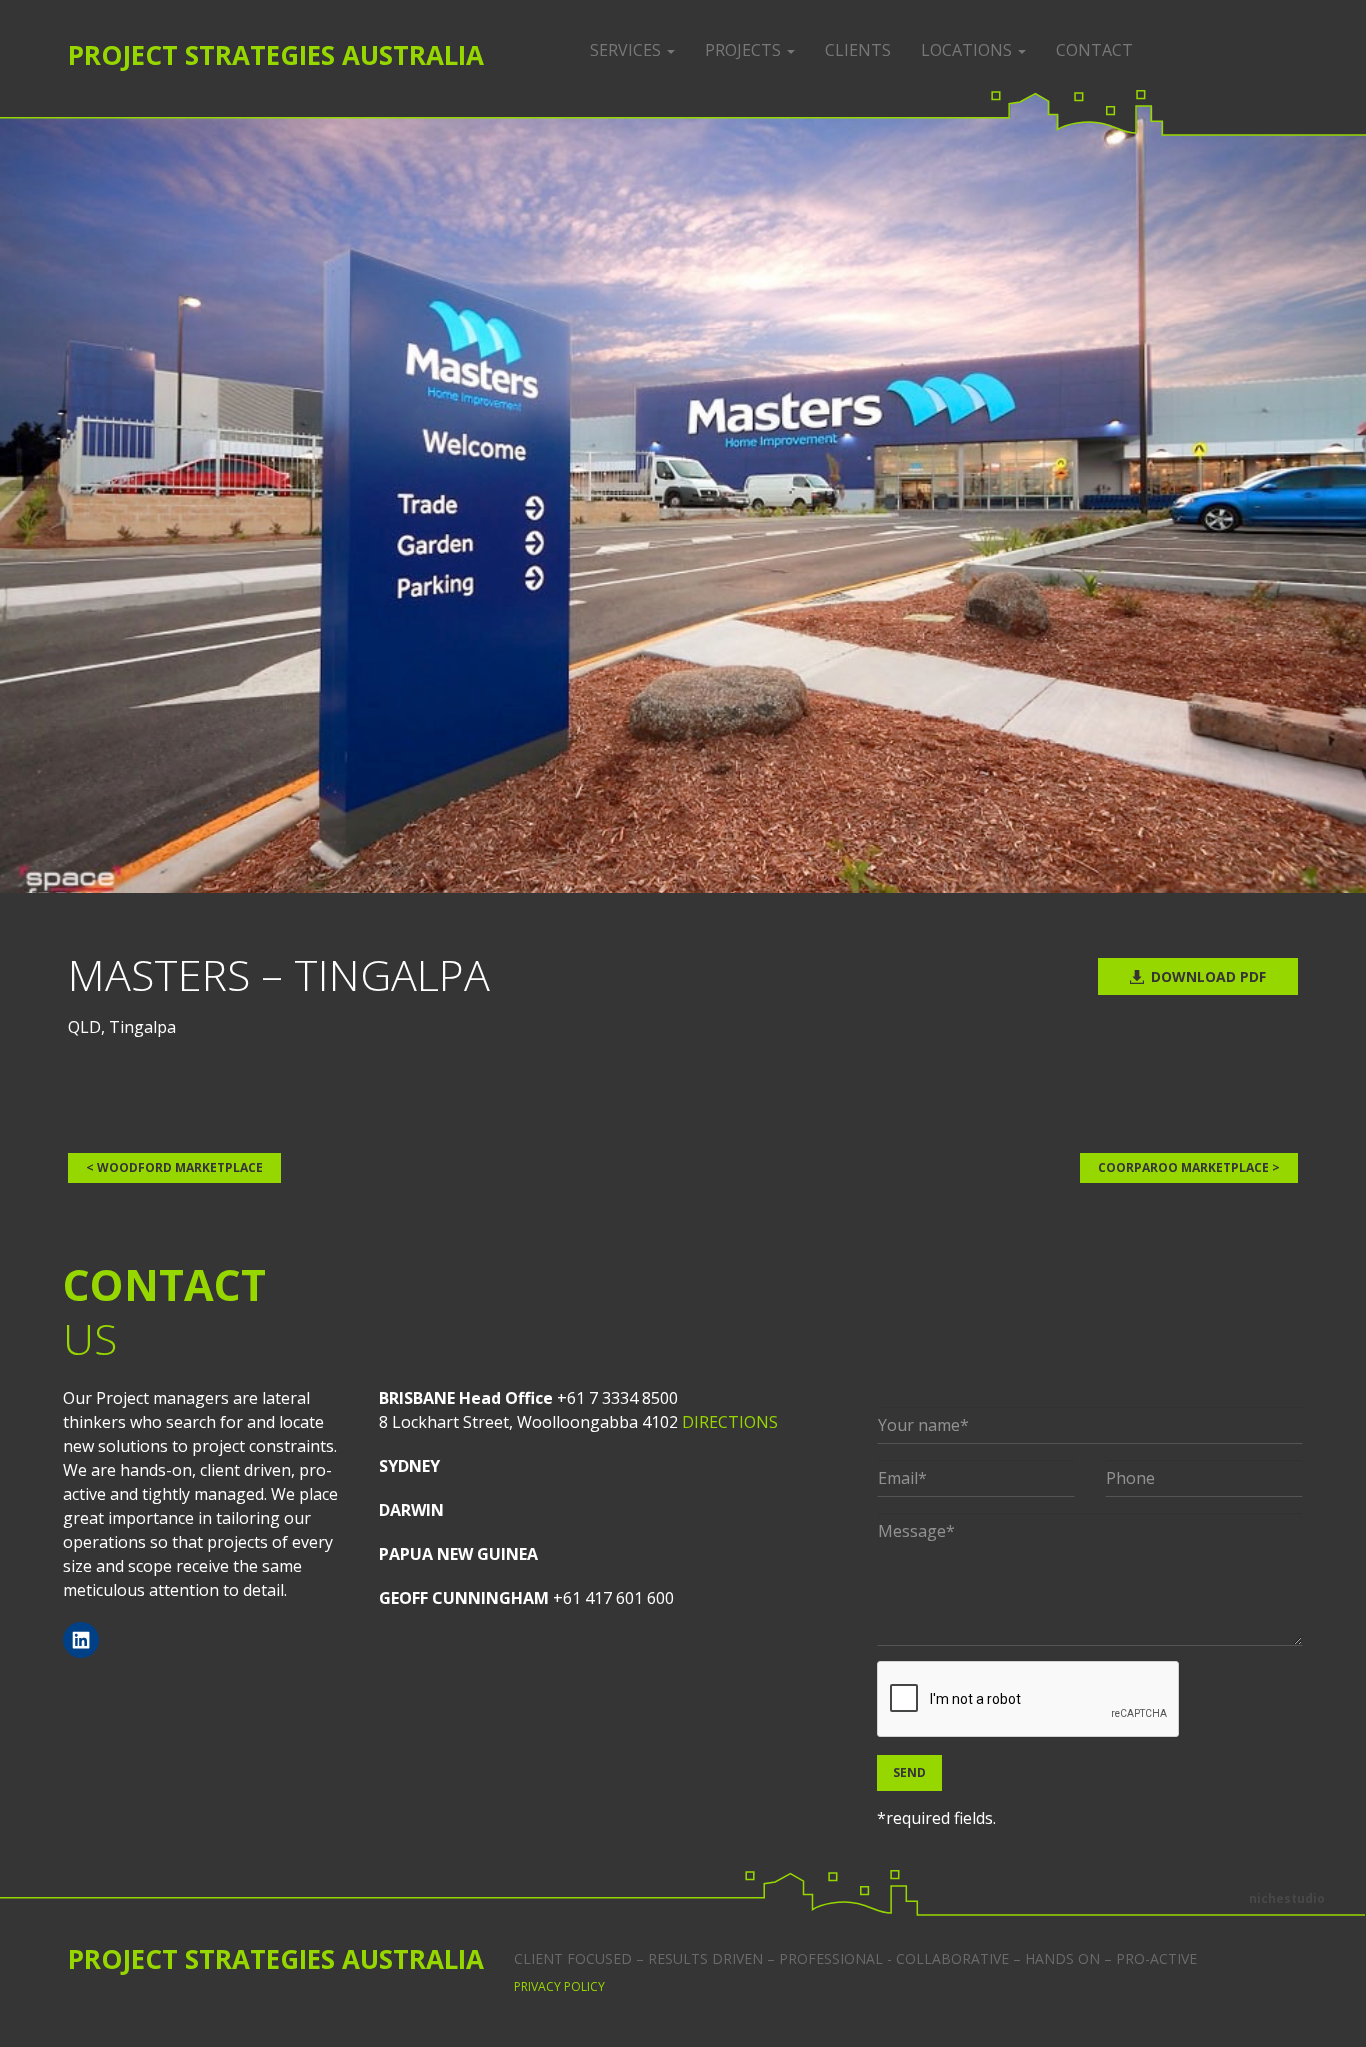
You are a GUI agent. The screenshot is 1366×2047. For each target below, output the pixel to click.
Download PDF (1208, 976)
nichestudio (1287, 1898)
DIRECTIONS (730, 1422)
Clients (858, 50)
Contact (1094, 50)
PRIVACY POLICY (559, 1986)
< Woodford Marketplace (174, 1167)
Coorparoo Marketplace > (1189, 1167)
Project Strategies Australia (276, 55)
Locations (968, 50)
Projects (745, 50)
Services (627, 50)
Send (909, 1772)
